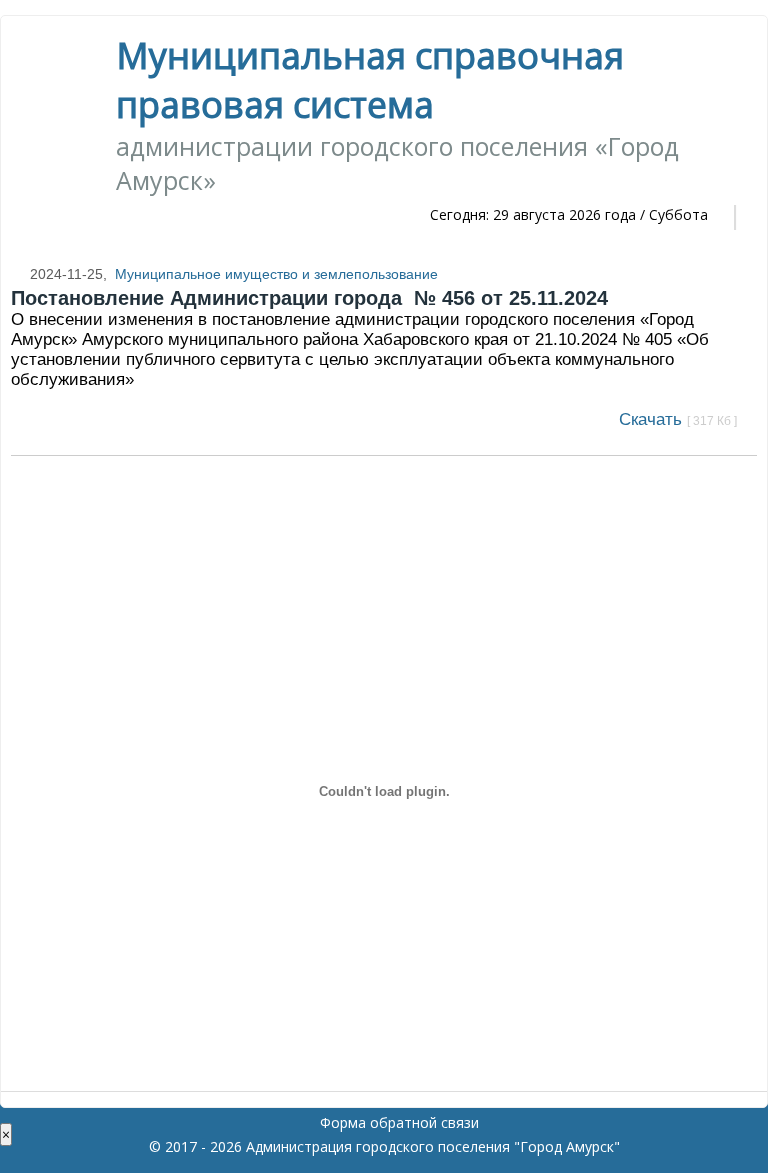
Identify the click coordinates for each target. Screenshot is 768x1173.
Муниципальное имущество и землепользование (276, 274)
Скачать (678, 419)
